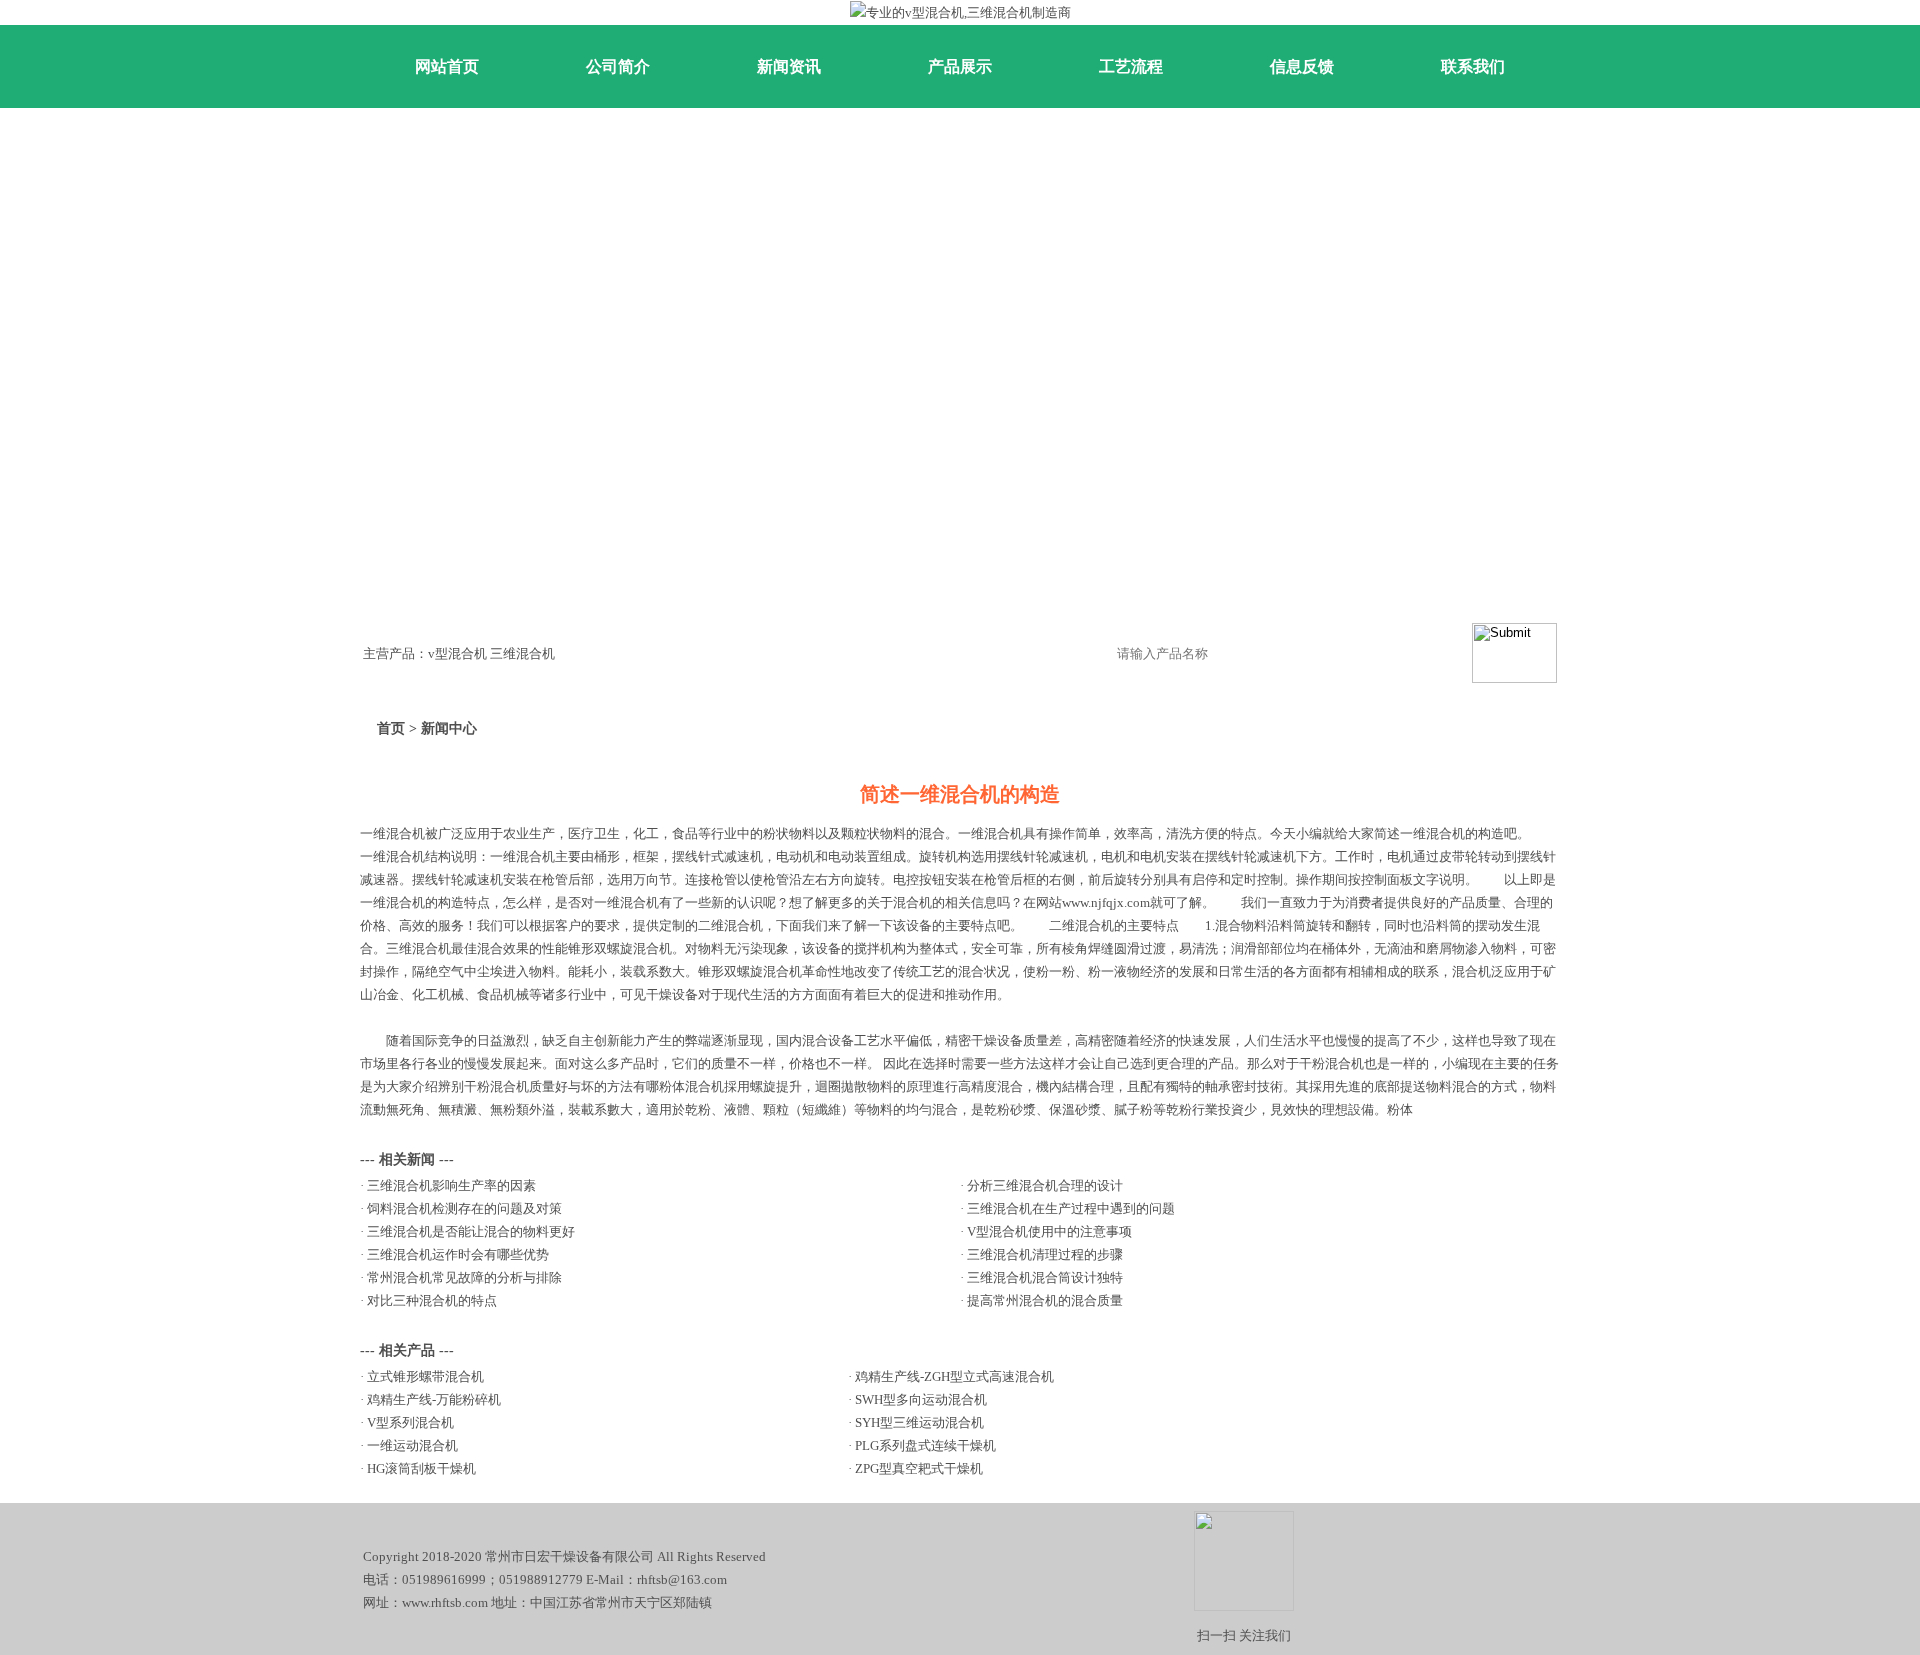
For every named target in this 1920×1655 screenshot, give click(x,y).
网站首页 (447, 66)
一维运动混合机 (412, 1445)
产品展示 (960, 66)
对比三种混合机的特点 (432, 1300)
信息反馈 (1302, 66)
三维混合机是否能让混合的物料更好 (471, 1231)
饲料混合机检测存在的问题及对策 (464, 1208)
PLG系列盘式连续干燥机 (925, 1445)
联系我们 (1473, 66)
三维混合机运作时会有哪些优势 (458, 1254)
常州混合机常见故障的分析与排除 (464, 1277)
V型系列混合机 (410, 1422)
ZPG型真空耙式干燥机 (919, 1468)
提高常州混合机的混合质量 (1045, 1300)
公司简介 (618, 66)
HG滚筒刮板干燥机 (421, 1468)
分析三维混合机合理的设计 (1045, 1185)
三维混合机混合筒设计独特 (1045, 1277)
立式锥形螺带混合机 (425, 1376)
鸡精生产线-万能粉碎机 (434, 1399)
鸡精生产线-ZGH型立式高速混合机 (954, 1376)
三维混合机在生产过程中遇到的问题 (1071, 1208)
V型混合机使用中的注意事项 (1049, 1231)
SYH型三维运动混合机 (919, 1422)
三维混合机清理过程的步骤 (1045, 1254)
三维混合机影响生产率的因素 (451, 1185)
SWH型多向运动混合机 (921, 1399)
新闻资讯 (789, 66)
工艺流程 (1131, 66)
